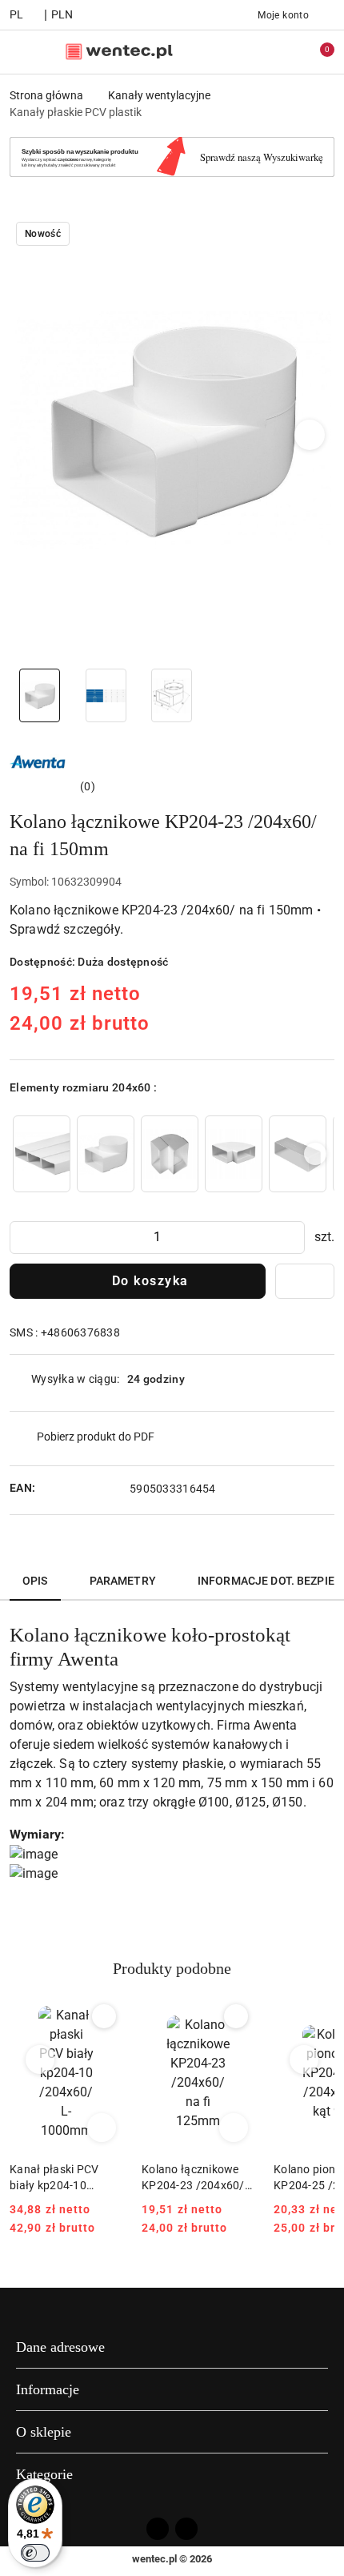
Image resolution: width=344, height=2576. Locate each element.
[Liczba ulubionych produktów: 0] (282, 52)
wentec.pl (154, 2559)
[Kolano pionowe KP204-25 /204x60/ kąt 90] (170, 1153)
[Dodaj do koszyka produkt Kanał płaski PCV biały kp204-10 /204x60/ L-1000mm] (102, 2128)
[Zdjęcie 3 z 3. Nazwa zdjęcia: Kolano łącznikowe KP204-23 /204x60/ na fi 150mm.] (172, 695)
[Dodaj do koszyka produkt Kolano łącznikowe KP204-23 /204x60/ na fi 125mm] (234, 2128)
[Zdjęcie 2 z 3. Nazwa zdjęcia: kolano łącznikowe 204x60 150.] (106, 695)
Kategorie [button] (44, 2474)
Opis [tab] (35, 1581)
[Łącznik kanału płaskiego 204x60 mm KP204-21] (298, 1153)
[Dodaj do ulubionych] (305, 1281)
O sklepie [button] (44, 2432)
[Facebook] (158, 2529)
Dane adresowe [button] (60, 2347)
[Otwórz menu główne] (19, 52)
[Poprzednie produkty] (40, 2060)
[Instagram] (186, 2529)
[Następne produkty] (304, 2060)
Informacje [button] (48, 2389)
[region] (172, 1153)
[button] (310, 435)
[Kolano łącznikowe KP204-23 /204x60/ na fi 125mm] (106, 1153)
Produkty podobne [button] (172, 1968)
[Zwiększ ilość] (292, 1238)
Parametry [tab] (123, 1581)
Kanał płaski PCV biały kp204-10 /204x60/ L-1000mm (64, 2178)
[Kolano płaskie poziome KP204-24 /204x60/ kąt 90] (234, 1153)
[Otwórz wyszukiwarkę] (249, 52)
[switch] (35, 2553)
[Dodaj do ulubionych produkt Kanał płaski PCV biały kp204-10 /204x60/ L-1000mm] (104, 2016)
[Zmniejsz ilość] (22, 1238)
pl (17, 14)
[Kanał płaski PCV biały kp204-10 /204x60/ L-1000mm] (42, 1153)
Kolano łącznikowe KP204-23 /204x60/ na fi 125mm (193, 2178)
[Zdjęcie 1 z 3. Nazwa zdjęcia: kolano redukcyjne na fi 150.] (40, 695)
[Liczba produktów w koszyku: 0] (316, 52)
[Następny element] (315, 1154)
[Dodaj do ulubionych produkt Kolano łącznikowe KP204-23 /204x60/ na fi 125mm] (236, 2016)
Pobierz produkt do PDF (96, 1437)
